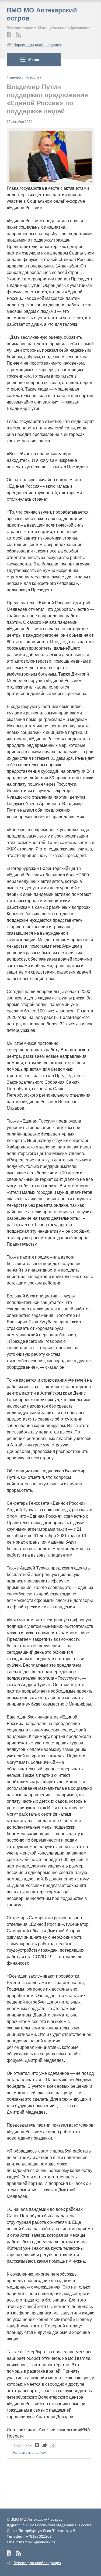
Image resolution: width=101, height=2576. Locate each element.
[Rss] (19, 35)
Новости (32, 77)
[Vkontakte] (9, 35)
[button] (87, 136)
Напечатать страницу (29, 2453)
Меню (34, 60)
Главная (14, 77)
